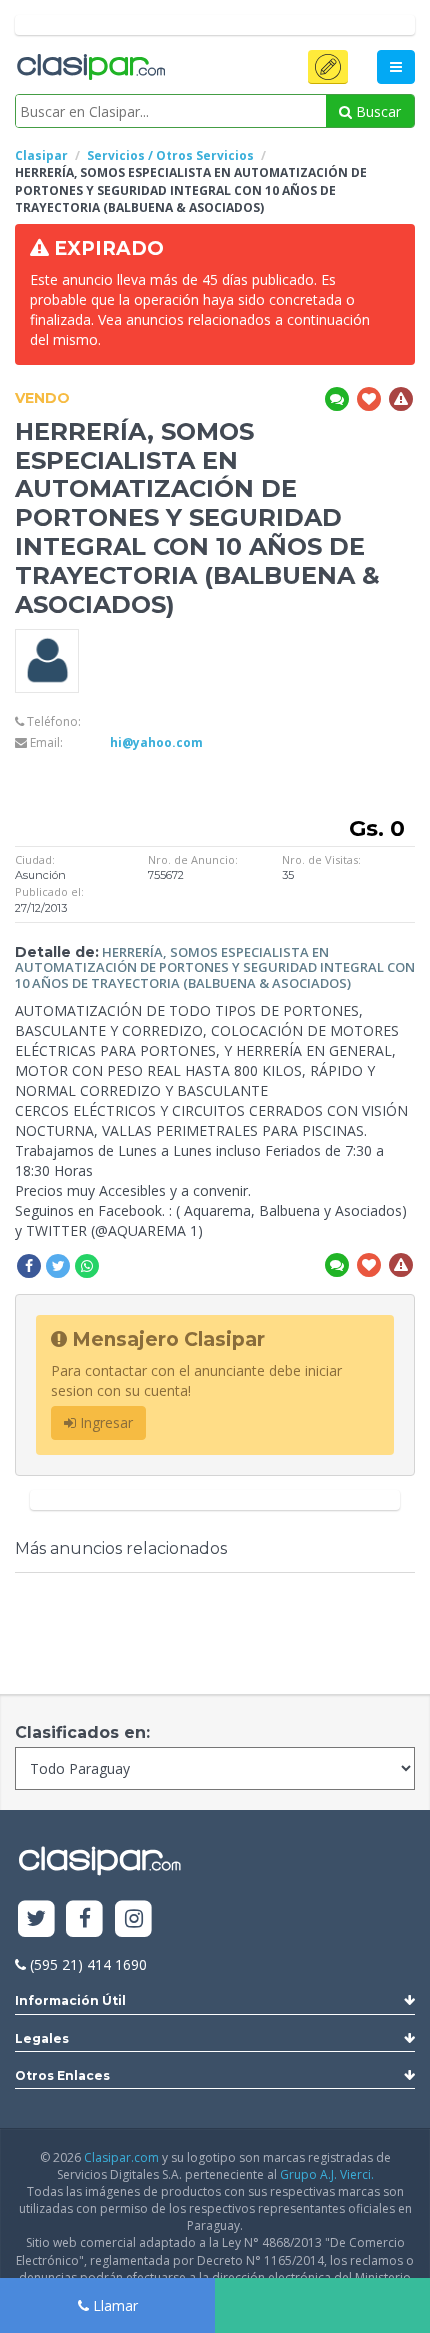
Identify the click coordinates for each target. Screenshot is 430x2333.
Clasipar (41, 155)
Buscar (376, 111)
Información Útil (70, 2000)
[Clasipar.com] (90, 68)
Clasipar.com (121, 2157)
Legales (42, 2038)
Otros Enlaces (62, 2075)
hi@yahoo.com (156, 742)
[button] (328, 67)
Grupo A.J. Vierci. (327, 2174)
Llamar (113, 2305)
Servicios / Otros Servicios (170, 155)
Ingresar (104, 1422)
